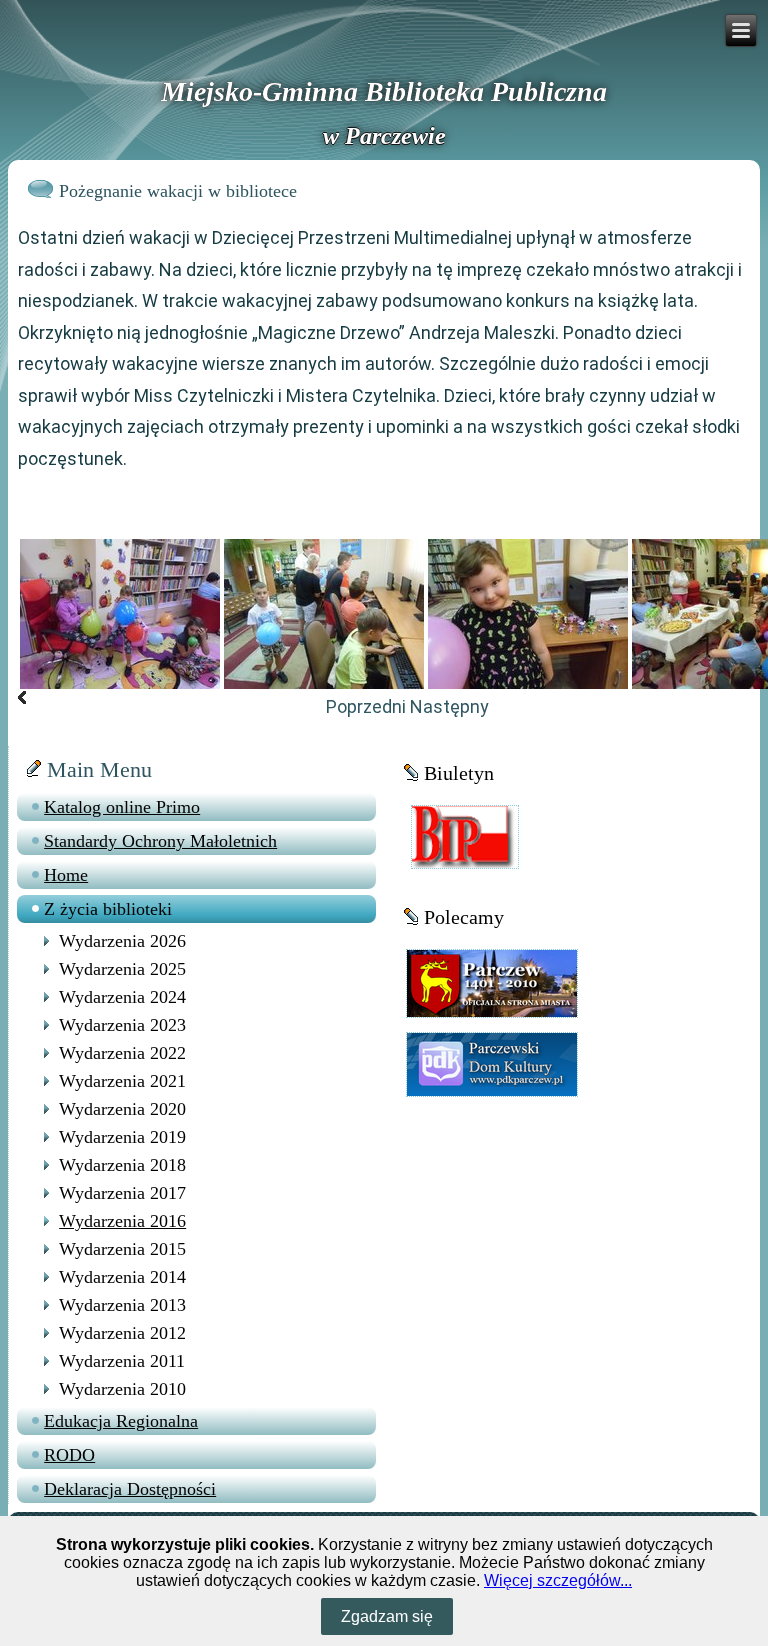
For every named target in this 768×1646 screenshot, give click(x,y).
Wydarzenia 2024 (122, 997)
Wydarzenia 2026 (122, 941)
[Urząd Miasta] (492, 981)
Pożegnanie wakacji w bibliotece (178, 191)
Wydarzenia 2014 (122, 1277)
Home (66, 875)
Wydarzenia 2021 (122, 1081)
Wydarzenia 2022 (122, 1053)
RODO (69, 1455)
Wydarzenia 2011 (122, 1361)
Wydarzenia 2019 (122, 1137)
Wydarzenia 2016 (122, 1221)
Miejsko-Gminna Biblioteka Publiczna (384, 91)
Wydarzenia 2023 (122, 1025)
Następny (449, 706)
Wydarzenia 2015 (122, 1249)
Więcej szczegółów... (558, 1580)
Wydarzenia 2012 (122, 1333)
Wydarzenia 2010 (122, 1389)
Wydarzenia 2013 (122, 1305)
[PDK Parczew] (492, 1062)
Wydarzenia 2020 (122, 1109)
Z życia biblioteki (108, 909)
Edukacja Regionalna (121, 1421)
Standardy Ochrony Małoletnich (160, 841)
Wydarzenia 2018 (122, 1165)
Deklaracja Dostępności (130, 1489)
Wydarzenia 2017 (122, 1193)
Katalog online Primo (122, 807)
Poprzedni (366, 706)
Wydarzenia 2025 (122, 969)
